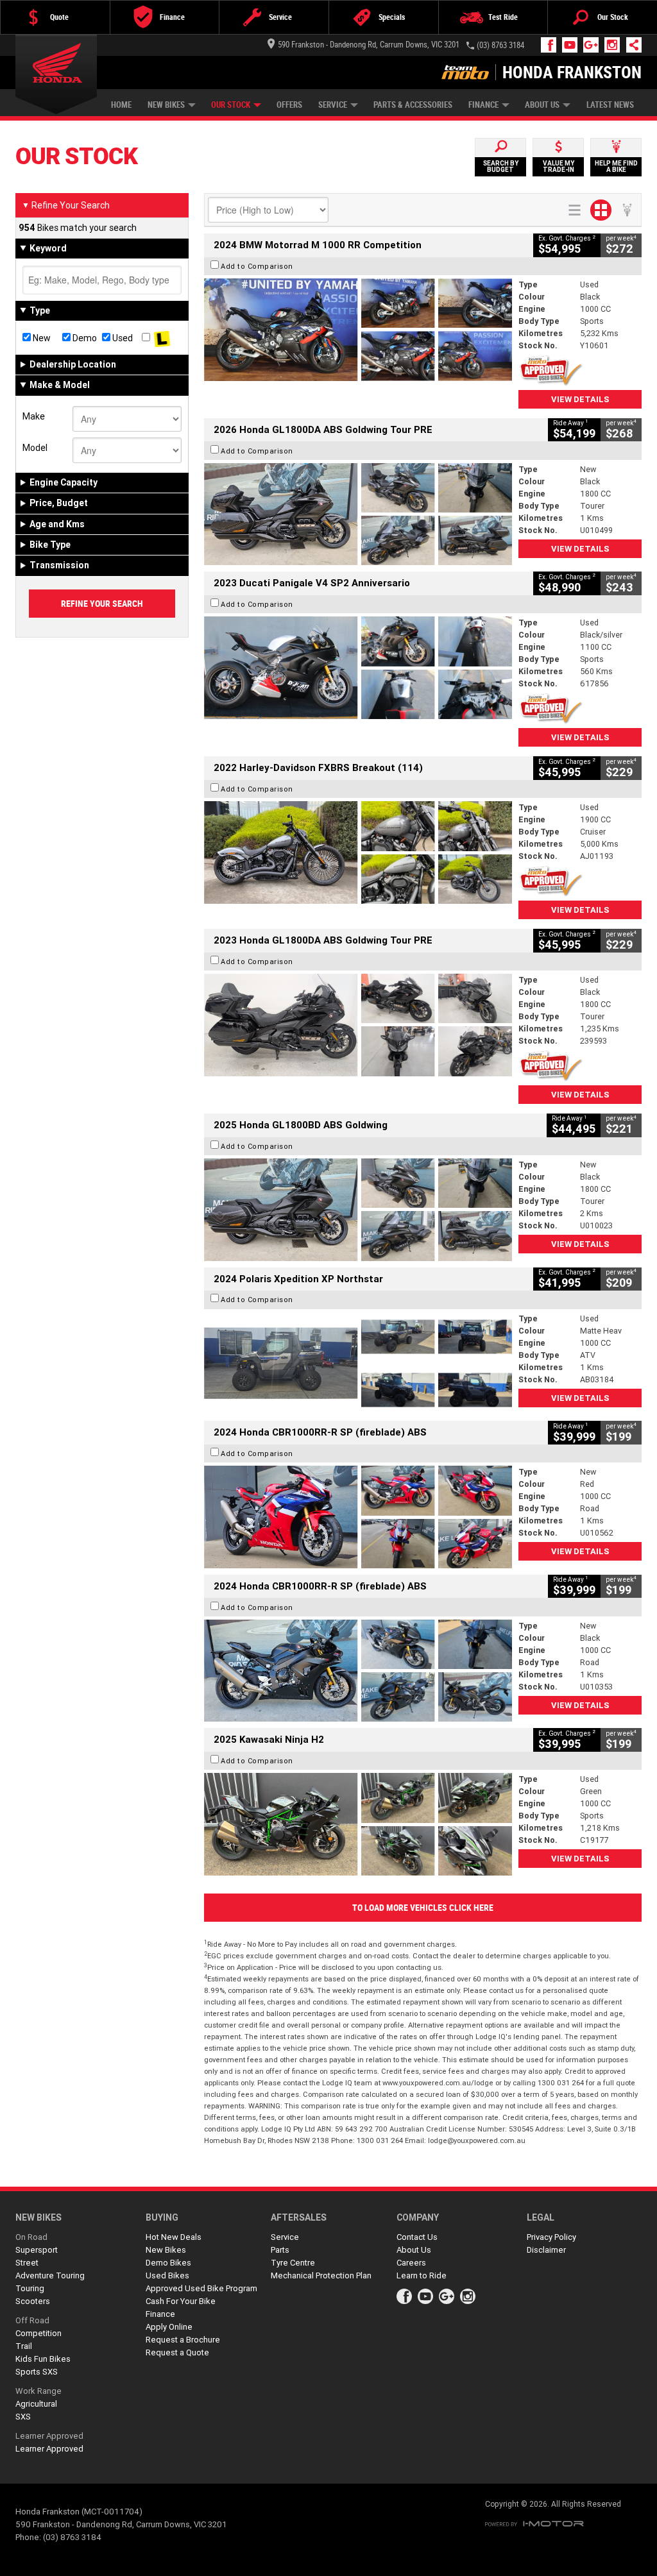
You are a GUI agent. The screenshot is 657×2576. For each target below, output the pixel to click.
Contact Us (417, 2237)
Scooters (33, 2301)
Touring (30, 2288)
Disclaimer (546, 2250)
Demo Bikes (168, 2263)
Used (122, 338)
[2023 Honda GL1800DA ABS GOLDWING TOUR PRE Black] (358, 1025)
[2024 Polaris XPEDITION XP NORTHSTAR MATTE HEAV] (358, 1364)
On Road (31, 2237)
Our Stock (231, 105)
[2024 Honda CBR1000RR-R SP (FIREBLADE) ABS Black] (358, 1671)
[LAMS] (162, 338)
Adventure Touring (50, 2275)
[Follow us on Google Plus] (594, 45)
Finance (483, 105)
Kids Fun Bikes (43, 2359)
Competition (38, 2333)
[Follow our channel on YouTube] (573, 45)
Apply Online (169, 2327)
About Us (542, 105)
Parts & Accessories (413, 105)
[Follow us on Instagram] (615, 45)
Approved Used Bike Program (201, 2288)
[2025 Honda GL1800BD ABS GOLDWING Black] (358, 1210)
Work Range (38, 2391)
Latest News (610, 105)
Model (35, 448)
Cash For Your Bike (181, 2301)
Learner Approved (49, 2436)
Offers (289, 105)
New (41, 338)
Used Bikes (167, 2275)
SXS (23, 2417)
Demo (84, 338)
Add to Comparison (257, 266)
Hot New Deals (174, 2237)
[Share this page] (631, 45)
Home (121, 105)
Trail (24, 2346)
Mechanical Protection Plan (321, 2275)
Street (27, 2263)
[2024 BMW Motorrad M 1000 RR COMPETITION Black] (358, 330)
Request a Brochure (183, 2340)
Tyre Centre (293, 2263)
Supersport (37, 2250)
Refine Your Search (66, 205)
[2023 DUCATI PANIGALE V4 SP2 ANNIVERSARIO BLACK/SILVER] (358, 668)
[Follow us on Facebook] (551, 45)
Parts (280, 2250)
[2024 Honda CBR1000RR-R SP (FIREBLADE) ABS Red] (358, 1517)
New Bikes (166, 105)
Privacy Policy (551, 2237)
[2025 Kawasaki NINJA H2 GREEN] (358, 1824)
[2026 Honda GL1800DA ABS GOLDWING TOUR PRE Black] (358, 514)
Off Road (32, 2320)
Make (34, 416)
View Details (580, 399)
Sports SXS (37, 2372)
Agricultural (36, 2404)
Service (333, 105)
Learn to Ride (422, 2275)
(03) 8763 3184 (500, 45)
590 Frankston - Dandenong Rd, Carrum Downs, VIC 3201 (369, 45)
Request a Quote (177, 2352)
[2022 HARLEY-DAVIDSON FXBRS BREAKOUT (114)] (358, 852)
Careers (411, 2263)
